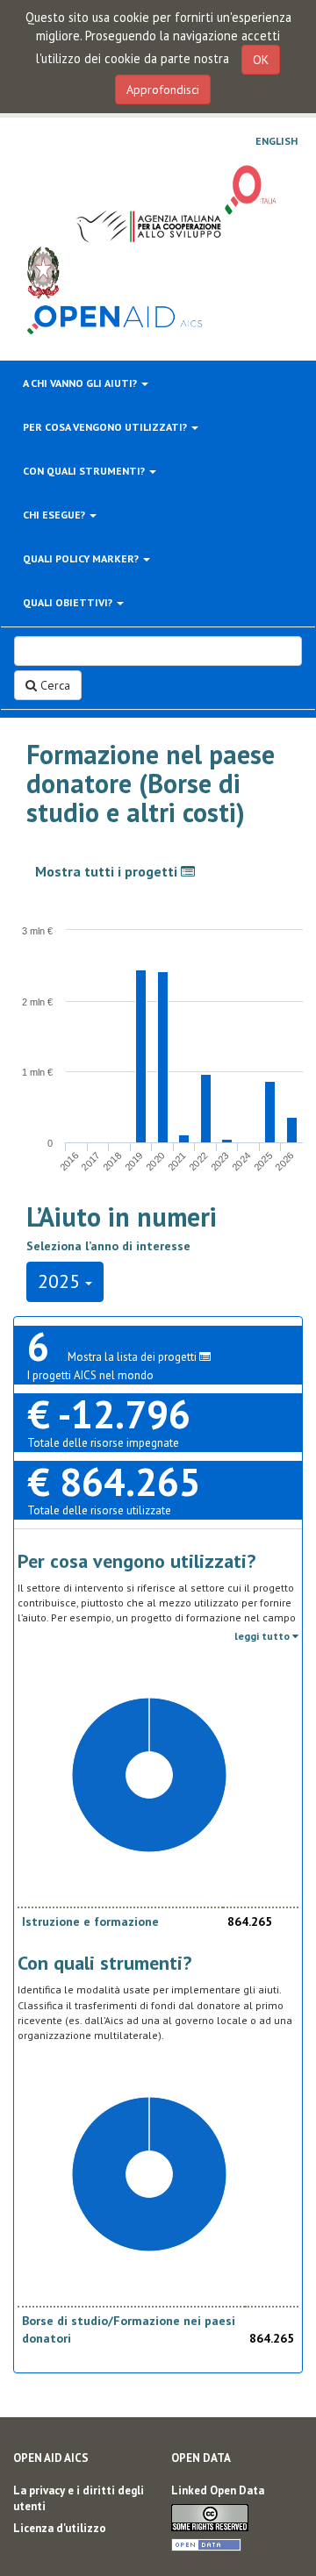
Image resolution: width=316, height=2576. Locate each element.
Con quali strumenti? (85, 471)
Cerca (54, 685)
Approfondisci (163, 89)
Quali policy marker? (82, 558)
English (276, 141)
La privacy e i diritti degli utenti (79, 2499)
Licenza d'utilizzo (60, 2528)
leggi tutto (263, 1636)
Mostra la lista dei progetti (133, 1357)
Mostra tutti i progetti (108, 871)
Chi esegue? (55, 515)
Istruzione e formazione (90, 1921)
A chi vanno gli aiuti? (81, 383)
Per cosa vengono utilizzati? (106, 427)
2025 (61, 1281)
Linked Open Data (218, 2490)
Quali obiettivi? (69, 602)
